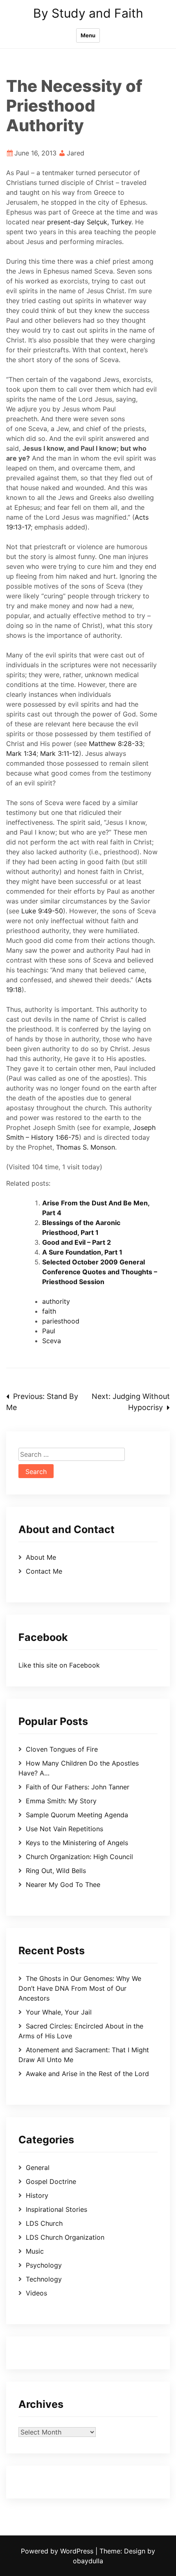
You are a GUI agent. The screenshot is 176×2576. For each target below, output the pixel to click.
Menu (88, 35)
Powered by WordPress (58, 2551)
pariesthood (61, 1321)
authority (56, 1301)
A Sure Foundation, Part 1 (82, 1252)
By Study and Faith (88, 13)
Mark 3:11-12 (60, 753)
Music (35, 2251)
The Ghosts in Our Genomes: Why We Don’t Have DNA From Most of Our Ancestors (80, 1988)
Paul (49, 1331)
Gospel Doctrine (51, 2181)
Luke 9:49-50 (42, 911)
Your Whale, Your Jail (59, 2012)
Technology (44, 2279)
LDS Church (44, 2223)
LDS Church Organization (65, 2237)
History (37, 2195)
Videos (36, 2293)
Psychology (44, 2265)
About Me (41, 1557)
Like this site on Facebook (59, 1665)
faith (49, 1311)
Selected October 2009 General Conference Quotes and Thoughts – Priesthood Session (100, 1272)
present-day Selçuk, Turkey (89, 222)
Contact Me (44, 1571)
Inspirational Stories (56, 2209)
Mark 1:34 (21, 753)
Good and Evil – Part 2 (77, 1242)
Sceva (52, 1341)
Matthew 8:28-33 (116, 744)
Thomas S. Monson (86, 1147)
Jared (76, 153)
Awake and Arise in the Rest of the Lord (87, 2074)
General (38, 2168)
